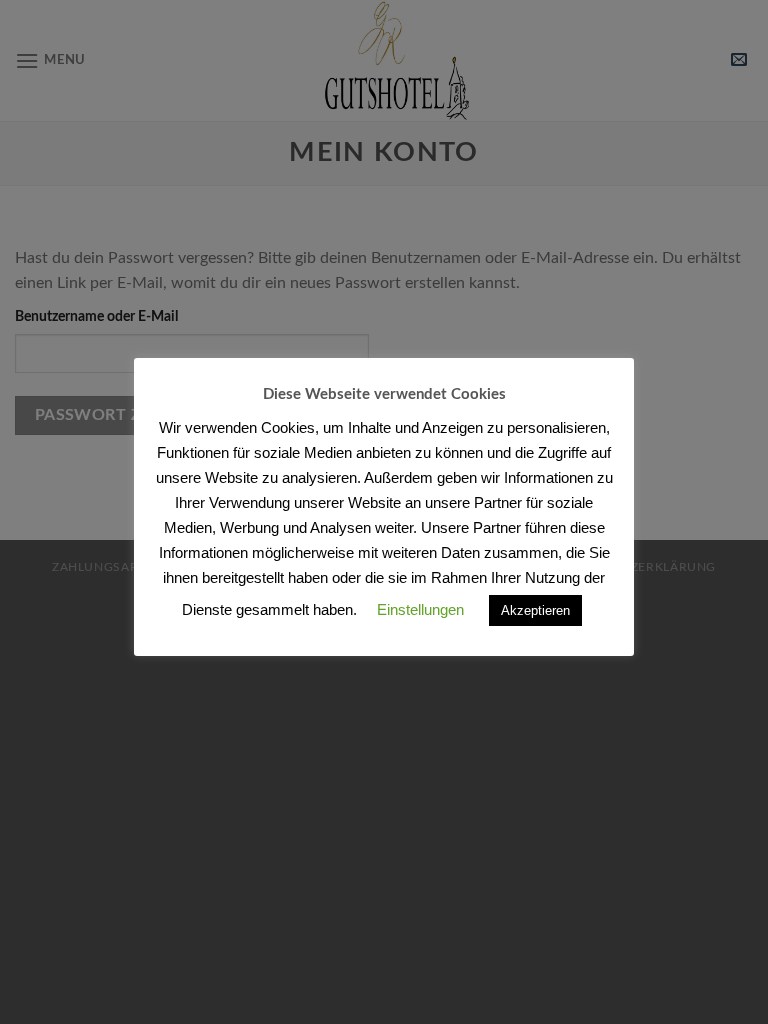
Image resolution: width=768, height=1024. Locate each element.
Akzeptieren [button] (535, 610)
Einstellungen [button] (420, 609)
